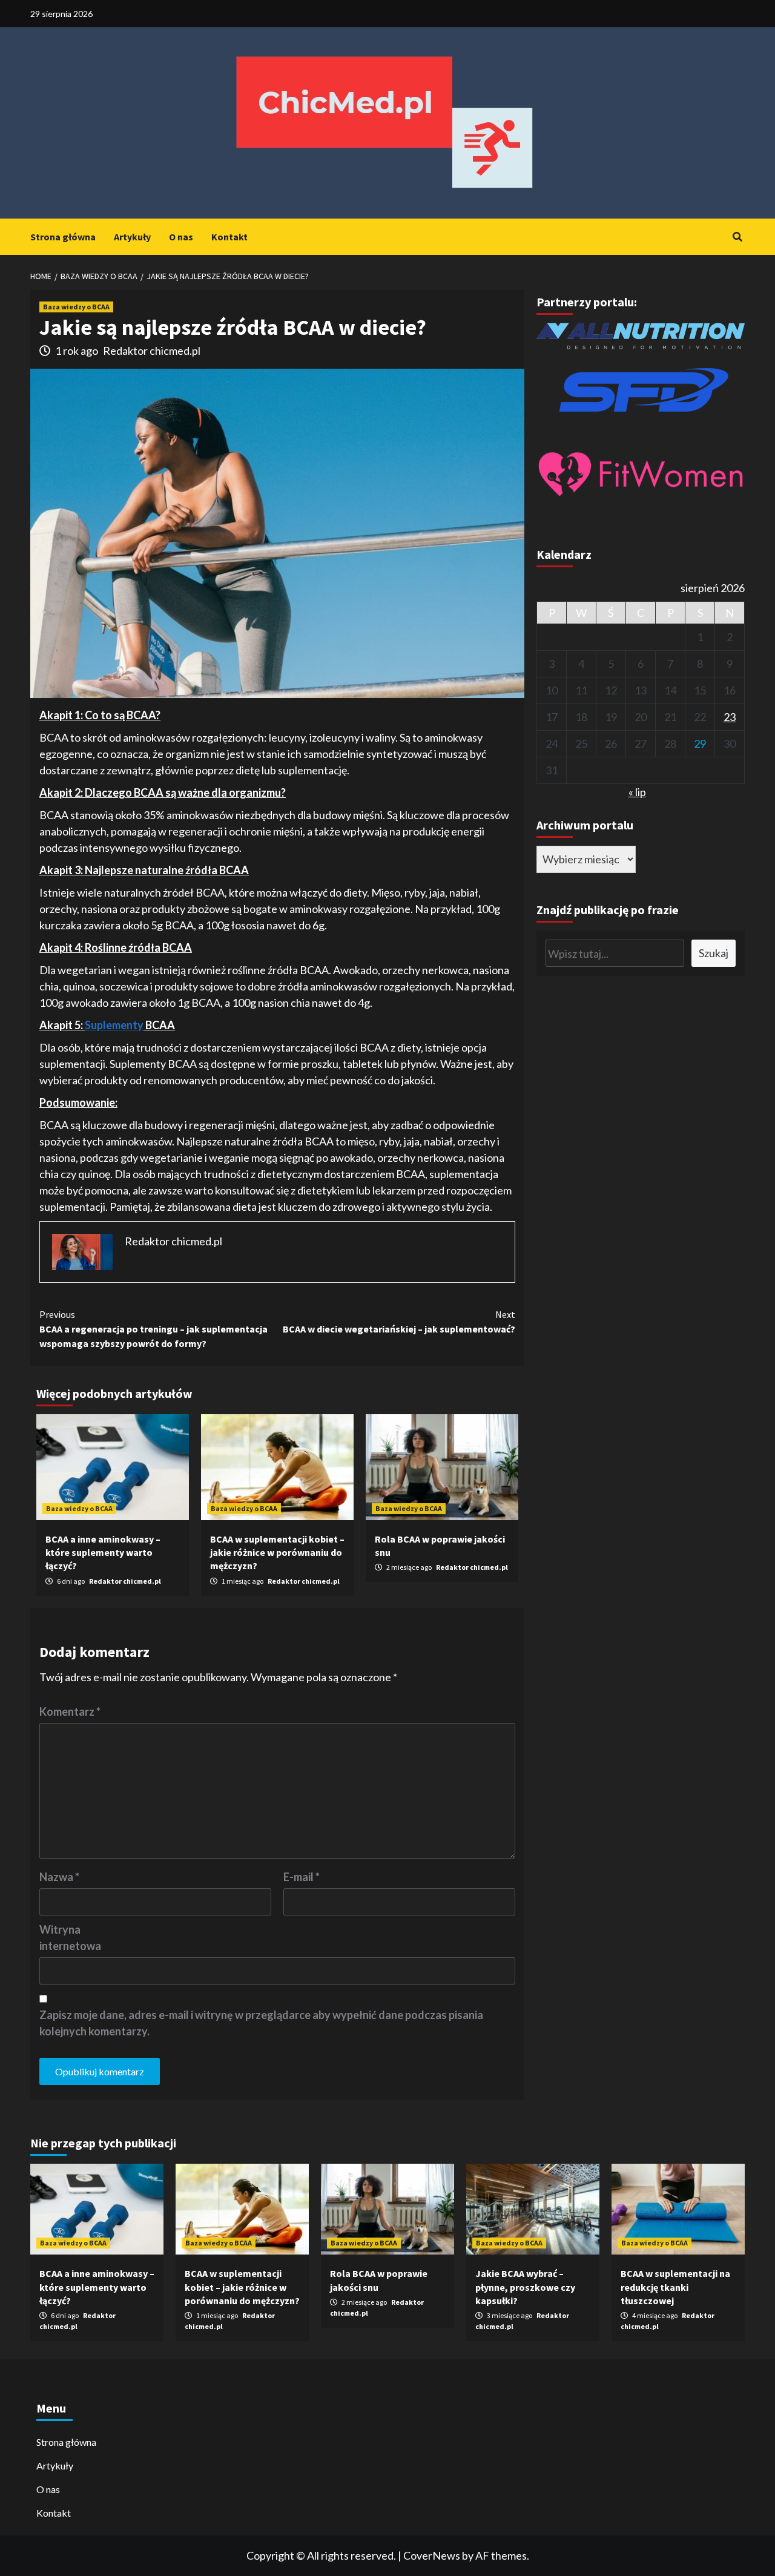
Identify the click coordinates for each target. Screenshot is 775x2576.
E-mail (302, 1877)
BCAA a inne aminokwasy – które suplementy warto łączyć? (103, 1553)
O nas (181, 237)
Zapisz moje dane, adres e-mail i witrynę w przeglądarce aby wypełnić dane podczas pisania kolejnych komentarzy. (261, 2023)
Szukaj (714, 953)
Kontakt (229, 237)
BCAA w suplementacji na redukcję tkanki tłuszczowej (675, 2287)
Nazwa (59, 1877)
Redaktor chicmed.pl (152, 351)
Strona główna (63, 237)
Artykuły (132, 237)
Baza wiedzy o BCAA (76, 307)
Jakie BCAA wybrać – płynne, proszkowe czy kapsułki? (525, 2287)
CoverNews (432, 2555)
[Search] (737, 237)
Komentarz (70, 1711)
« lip (637, 792)
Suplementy (114, 1025)
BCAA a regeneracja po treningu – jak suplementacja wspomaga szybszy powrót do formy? (153, 1329)
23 (730, 717)
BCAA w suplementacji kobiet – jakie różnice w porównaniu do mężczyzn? (277, 1553)
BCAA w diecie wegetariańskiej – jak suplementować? (399, 1322)
